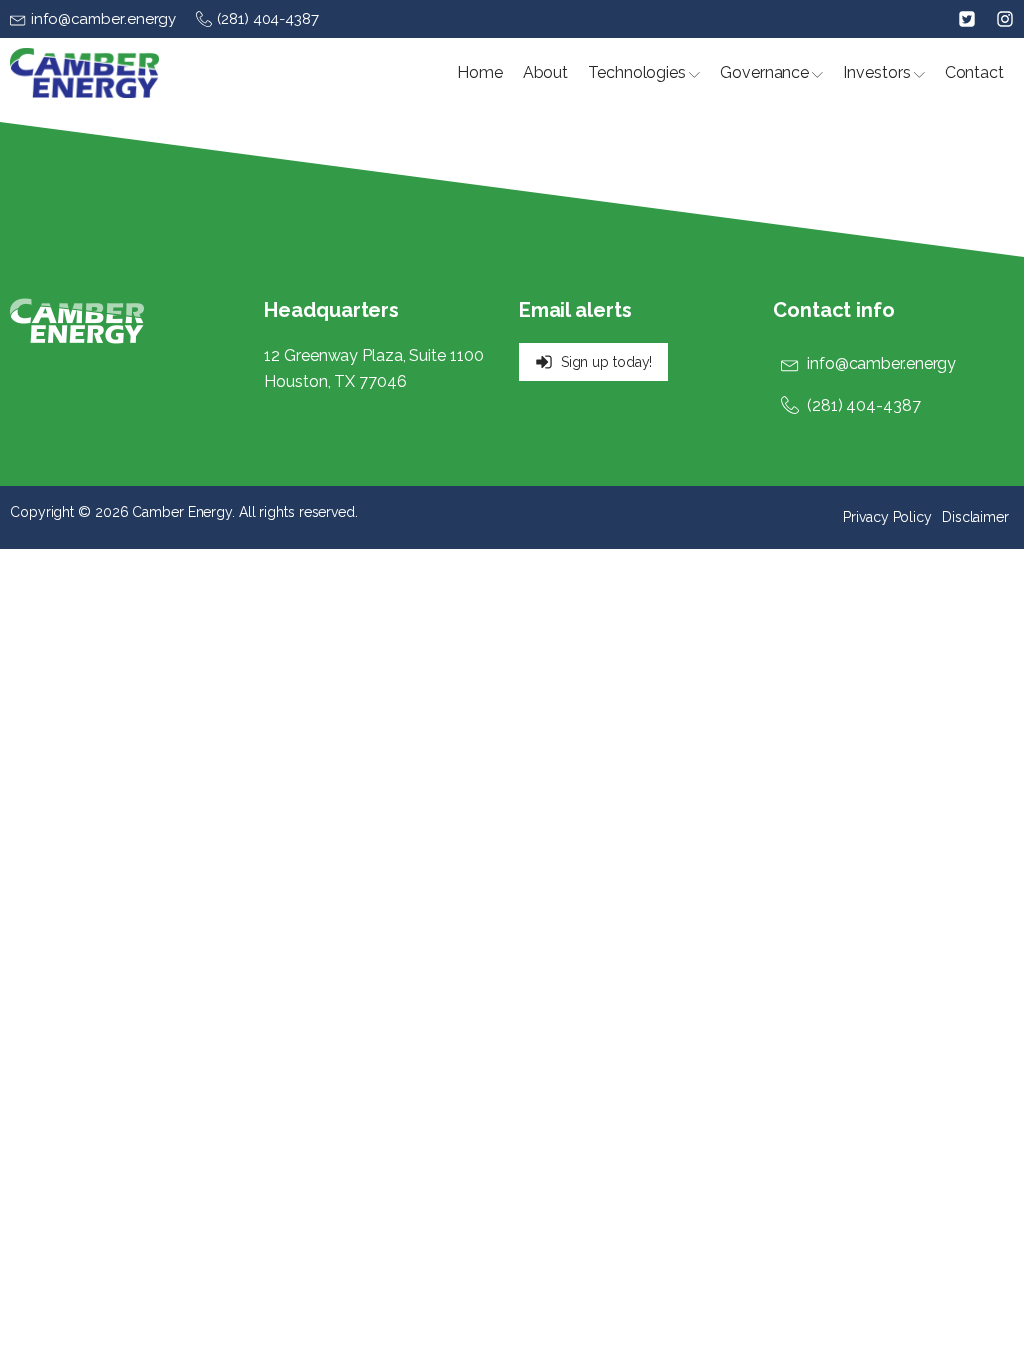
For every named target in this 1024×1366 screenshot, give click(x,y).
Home (480, 72)
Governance (764, 72)
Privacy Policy (887, 517)
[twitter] (967, 19)
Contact (974, 72)
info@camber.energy (881, 363)
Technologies (637, 72)
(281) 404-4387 (864, 405)
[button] (93, 19)
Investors (876, 72)
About (546, 72)
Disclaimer (975, 517)
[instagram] (995, 19)
